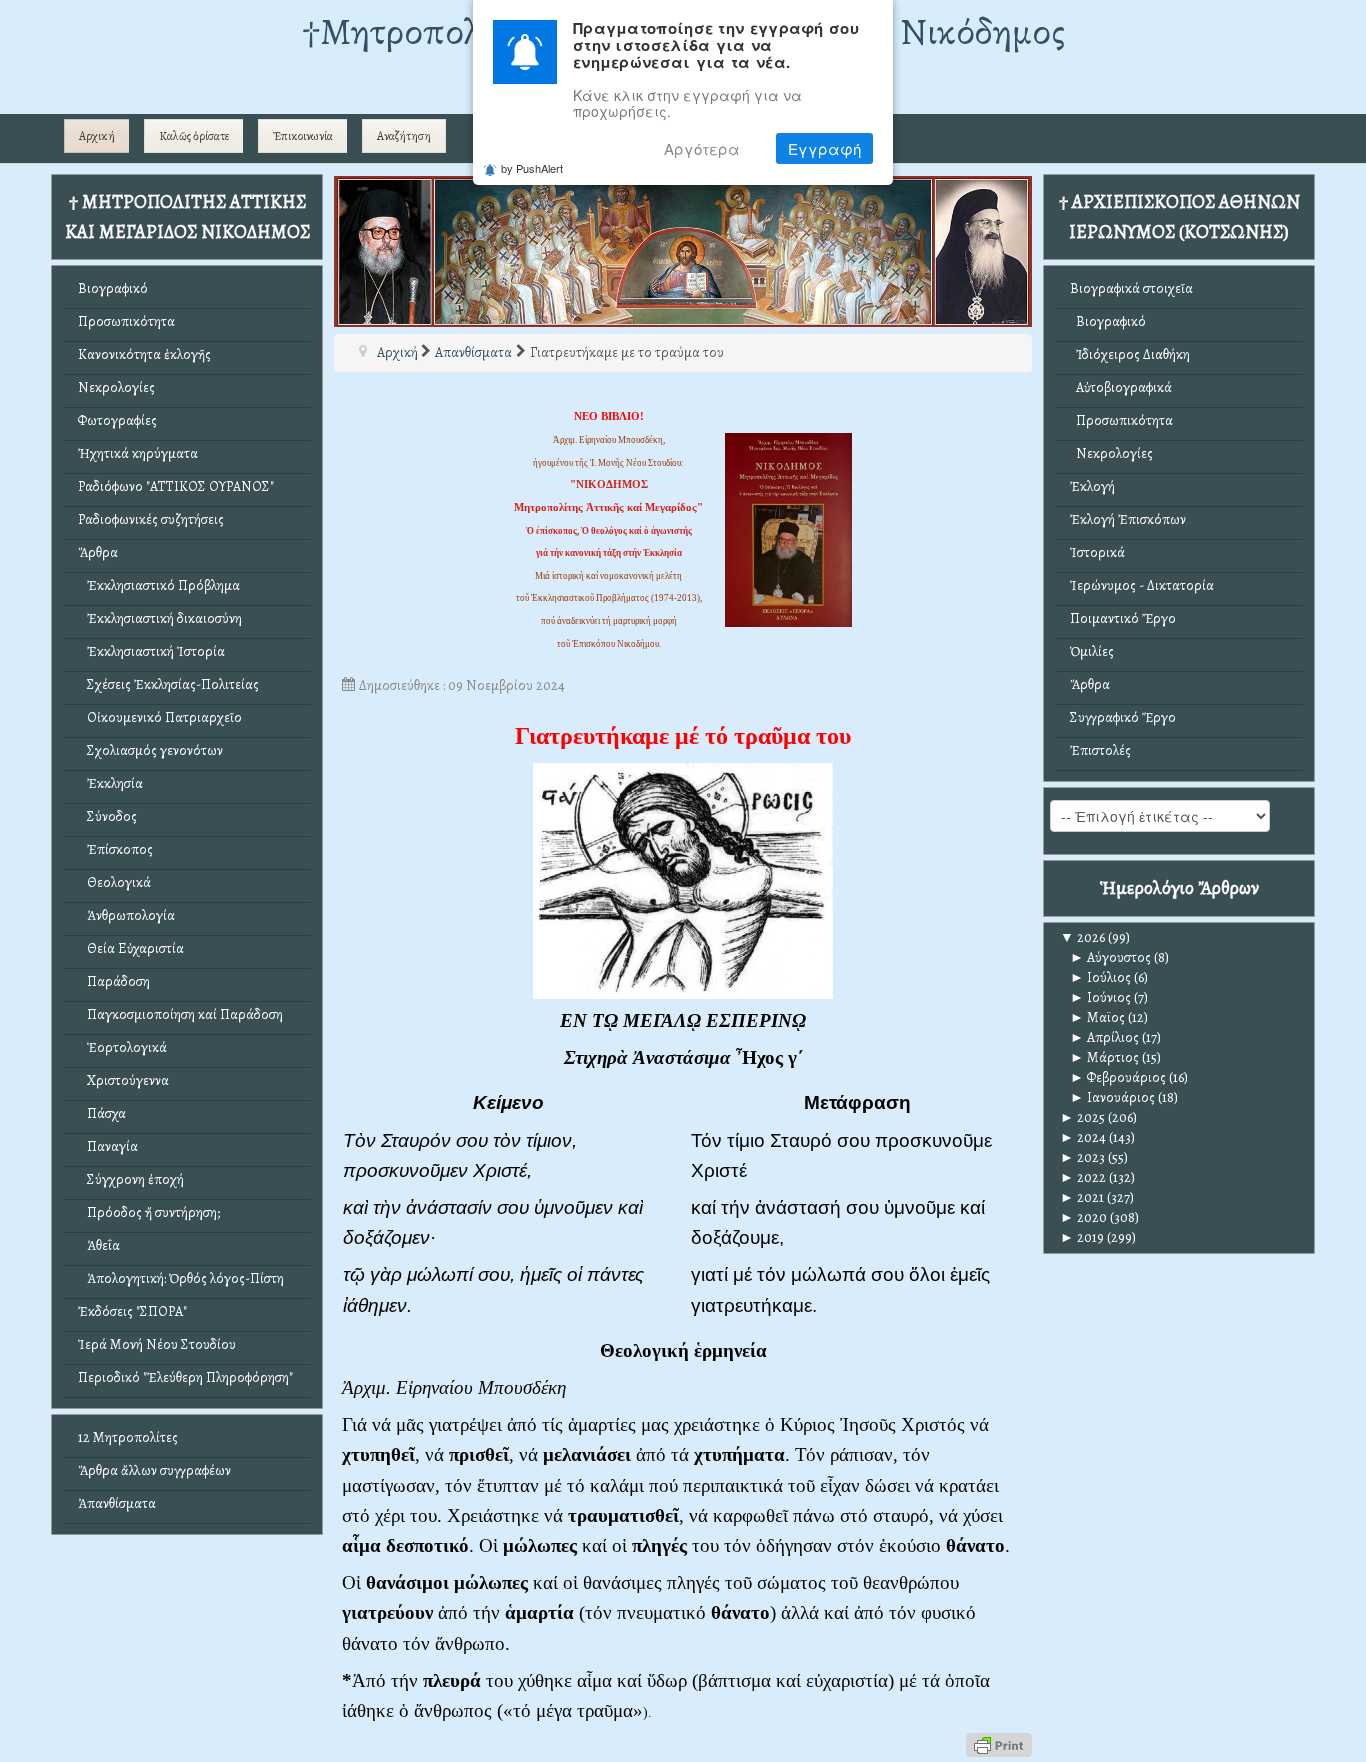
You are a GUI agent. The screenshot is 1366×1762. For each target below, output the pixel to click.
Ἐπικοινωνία (303, 136)
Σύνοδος (107, 816)
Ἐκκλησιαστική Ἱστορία (151, 651)
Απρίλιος (1104, 1037)
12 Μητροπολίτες (128, 1437)
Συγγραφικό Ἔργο (1123, 717)
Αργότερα (702, 149)
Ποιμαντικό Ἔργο (1123, 618)
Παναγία (108, 1146)
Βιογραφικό (113, 288)
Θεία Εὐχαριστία (131, 948)
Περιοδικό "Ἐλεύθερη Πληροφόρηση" (185, 1377)
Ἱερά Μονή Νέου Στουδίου (157, 1344)
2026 (1082, 937)
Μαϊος (1097, 1017)
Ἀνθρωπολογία (126, 915)
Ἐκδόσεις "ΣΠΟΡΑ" (132, 1311)
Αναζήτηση (404, 136)
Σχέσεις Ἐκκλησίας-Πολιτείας (168, 684)
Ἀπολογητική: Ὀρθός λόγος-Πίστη (181, 1278)
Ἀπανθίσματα (117, 1503)
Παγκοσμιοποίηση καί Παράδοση (180, 1014)
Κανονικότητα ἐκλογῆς (144, 354)
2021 (1082, 1197)
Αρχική (97, 136)
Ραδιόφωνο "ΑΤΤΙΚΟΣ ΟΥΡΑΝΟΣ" (176, 486)
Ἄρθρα (98, 552)
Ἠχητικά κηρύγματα (138, 453)
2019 (1082, 1237)
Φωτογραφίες (117, 420)
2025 (1082, 1117)
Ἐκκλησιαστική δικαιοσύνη (160, 618)
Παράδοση (114, 981)
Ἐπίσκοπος (115, 849)
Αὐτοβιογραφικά (1121, 387)
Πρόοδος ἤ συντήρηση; (149, 1212)
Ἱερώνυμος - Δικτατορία (1142, 585)
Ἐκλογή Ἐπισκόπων (1128, 519)
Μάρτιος (1104, 1057)
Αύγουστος (1110, 957)
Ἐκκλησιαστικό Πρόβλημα (159, 585)
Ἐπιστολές (1100, 750)
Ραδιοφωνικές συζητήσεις (151, 519)
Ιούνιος (1100, 997)
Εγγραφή (824, 149)
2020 (1083, 1217)
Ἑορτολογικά (122, 1047)
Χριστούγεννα (123, 1080)
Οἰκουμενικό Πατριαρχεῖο (160, 717)
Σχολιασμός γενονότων (150, 750)
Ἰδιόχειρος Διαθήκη (1130, 354)
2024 (1083, 1137)
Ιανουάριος (1112, 1097)
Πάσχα (102, 1113)
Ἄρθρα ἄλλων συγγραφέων (154, 1470)
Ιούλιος (1100, 977)
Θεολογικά (114, 882)
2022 (1083, 1177)
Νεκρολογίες (116, 387)
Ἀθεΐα (99, 1245)
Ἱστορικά (1097, 552)
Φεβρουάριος (1118, 1077)
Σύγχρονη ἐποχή (131, 1179)
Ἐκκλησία (110, 783)
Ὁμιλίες (1092, 651)
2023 (1082, 1157)
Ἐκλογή (1092, 486)
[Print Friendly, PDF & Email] (999, 1743)
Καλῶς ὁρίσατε (194, 136)
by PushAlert (532, 169)
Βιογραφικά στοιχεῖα (1131, 288)
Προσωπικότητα (126, 321)
